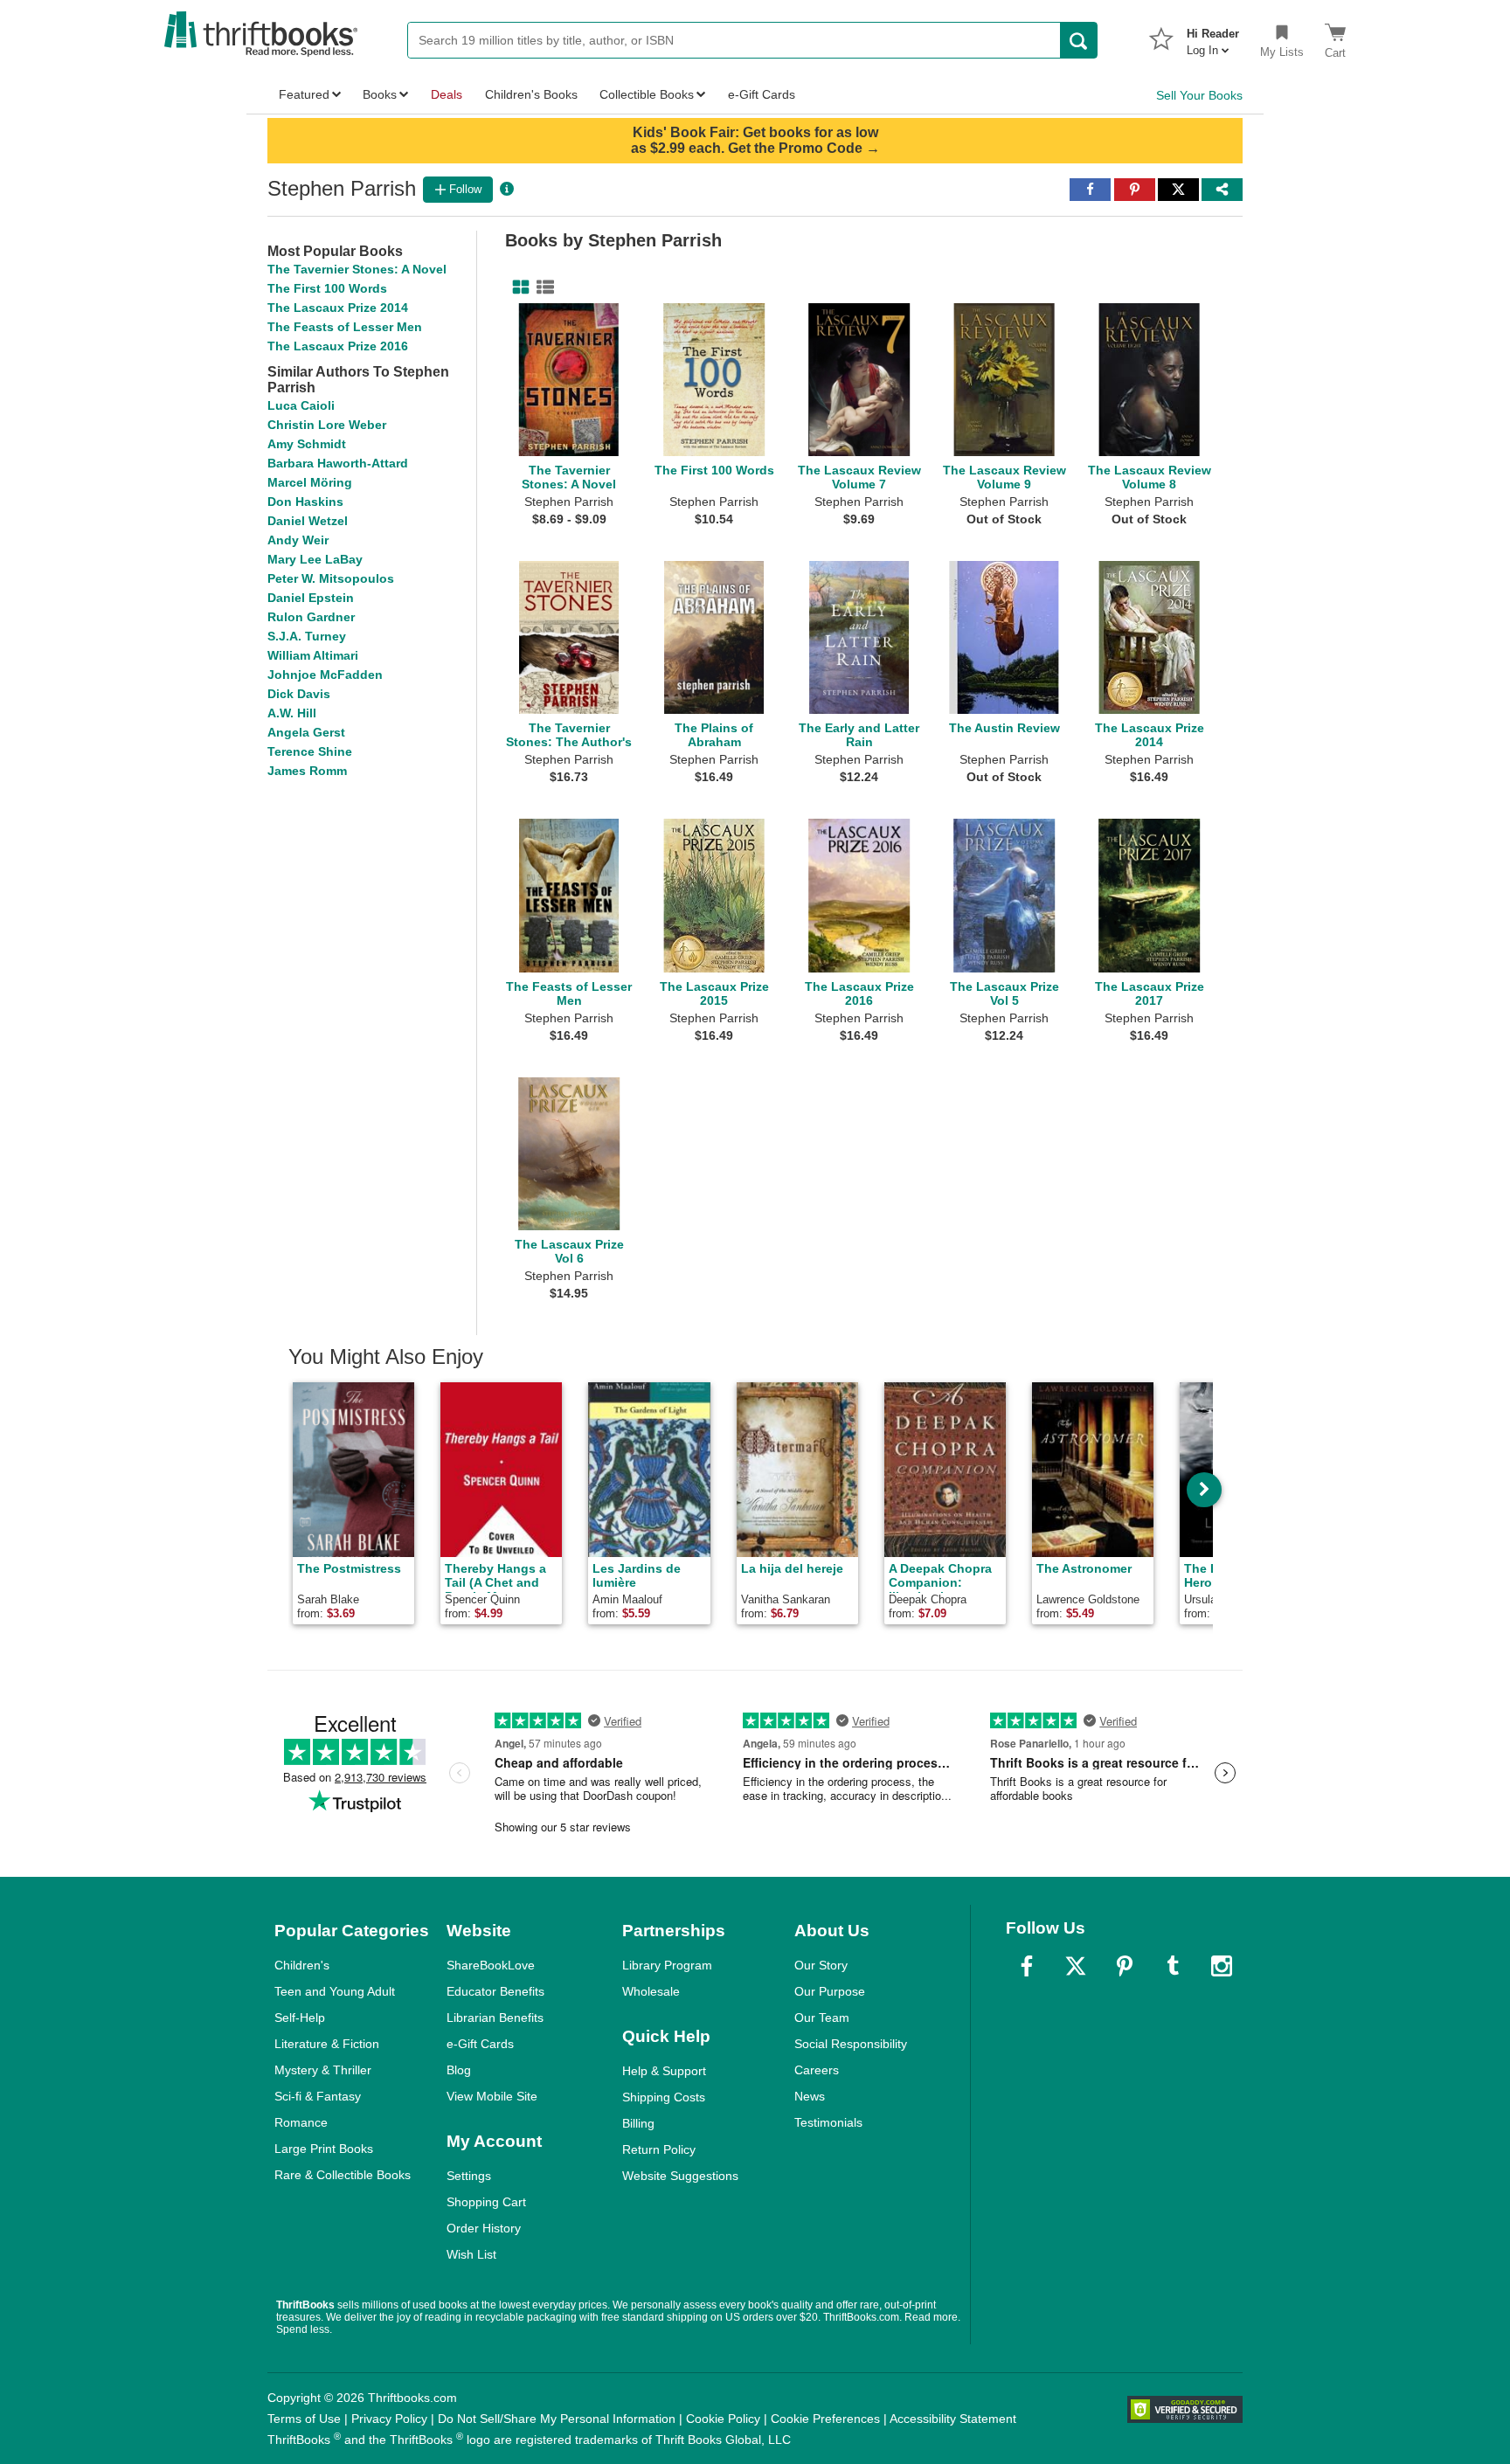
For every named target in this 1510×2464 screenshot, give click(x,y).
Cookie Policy (723, 2419)
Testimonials (828, 2122)
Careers (817, 2070)
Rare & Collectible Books (343, 2175)
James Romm (307, 771)
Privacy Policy (389, 2419)
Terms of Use (304, 2419)
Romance (301, 2122)
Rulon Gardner (311, 617)
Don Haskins (305, 502)
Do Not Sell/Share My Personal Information (557, 2419)
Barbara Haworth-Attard (338, 463)
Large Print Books (324, 2149)
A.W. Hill (292, 713)
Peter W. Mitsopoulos (331, 578)
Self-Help (300, 2018)
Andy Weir (298, 540)
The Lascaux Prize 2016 (338, 346)
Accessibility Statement (953, 2419)
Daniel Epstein (311, 598)
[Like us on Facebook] (1027, 1966)
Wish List (471, 2254)
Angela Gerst (306, 732)
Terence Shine (310, 751)
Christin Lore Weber (327, 425)
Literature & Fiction (327, 2044)
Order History (484, 2228)
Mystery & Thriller (323, 2070)
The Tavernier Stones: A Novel (357, 269)
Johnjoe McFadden (325, 675)
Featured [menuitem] (304, 94)
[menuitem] (1213, 37)
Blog (459, 2070)
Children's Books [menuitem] (531, 94)
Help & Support (664, 2071)
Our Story (821, 1965)
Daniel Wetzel (308, 521)
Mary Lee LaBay (315, 559)
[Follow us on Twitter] (1076, 1966)
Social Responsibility (851, 2044)
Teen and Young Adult (335, 1991)
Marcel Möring (310, 482)
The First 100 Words (327, 288)
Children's (302, 1965)
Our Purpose (830, 1991)
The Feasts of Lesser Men (345, 327)
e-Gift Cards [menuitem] (762, 94)
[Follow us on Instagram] (1222, 1966)
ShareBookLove (491, 1965)
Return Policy (659, 2149)
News (810, 2096)
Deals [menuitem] (447, 94)
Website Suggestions (680, 2176)
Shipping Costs (664, 2097)
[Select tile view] (542, 287)
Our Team (822, 2018)
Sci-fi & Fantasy (318, 2096)
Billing (638, 2123)
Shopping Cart (486, 2202)
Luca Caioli (301, 405)
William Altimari (313, 655)
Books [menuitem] (380, 94)
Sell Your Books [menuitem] (1199, 95)
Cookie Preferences (825, 2419)
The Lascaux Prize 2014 (338, 308)
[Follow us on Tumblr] (1173, 1966)
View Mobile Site (492, 2096)
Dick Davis (299, 694)
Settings (469, 2176)
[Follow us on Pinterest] (1125, 1966)
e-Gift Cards (480, 2044)
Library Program (667, 1965)
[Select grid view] (517, 287)
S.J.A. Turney (307, 636)
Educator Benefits (495, 1991)
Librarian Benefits (495, 2018)
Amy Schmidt (307, 444)
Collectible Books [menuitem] (647, 94)
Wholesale (651, 1991)
